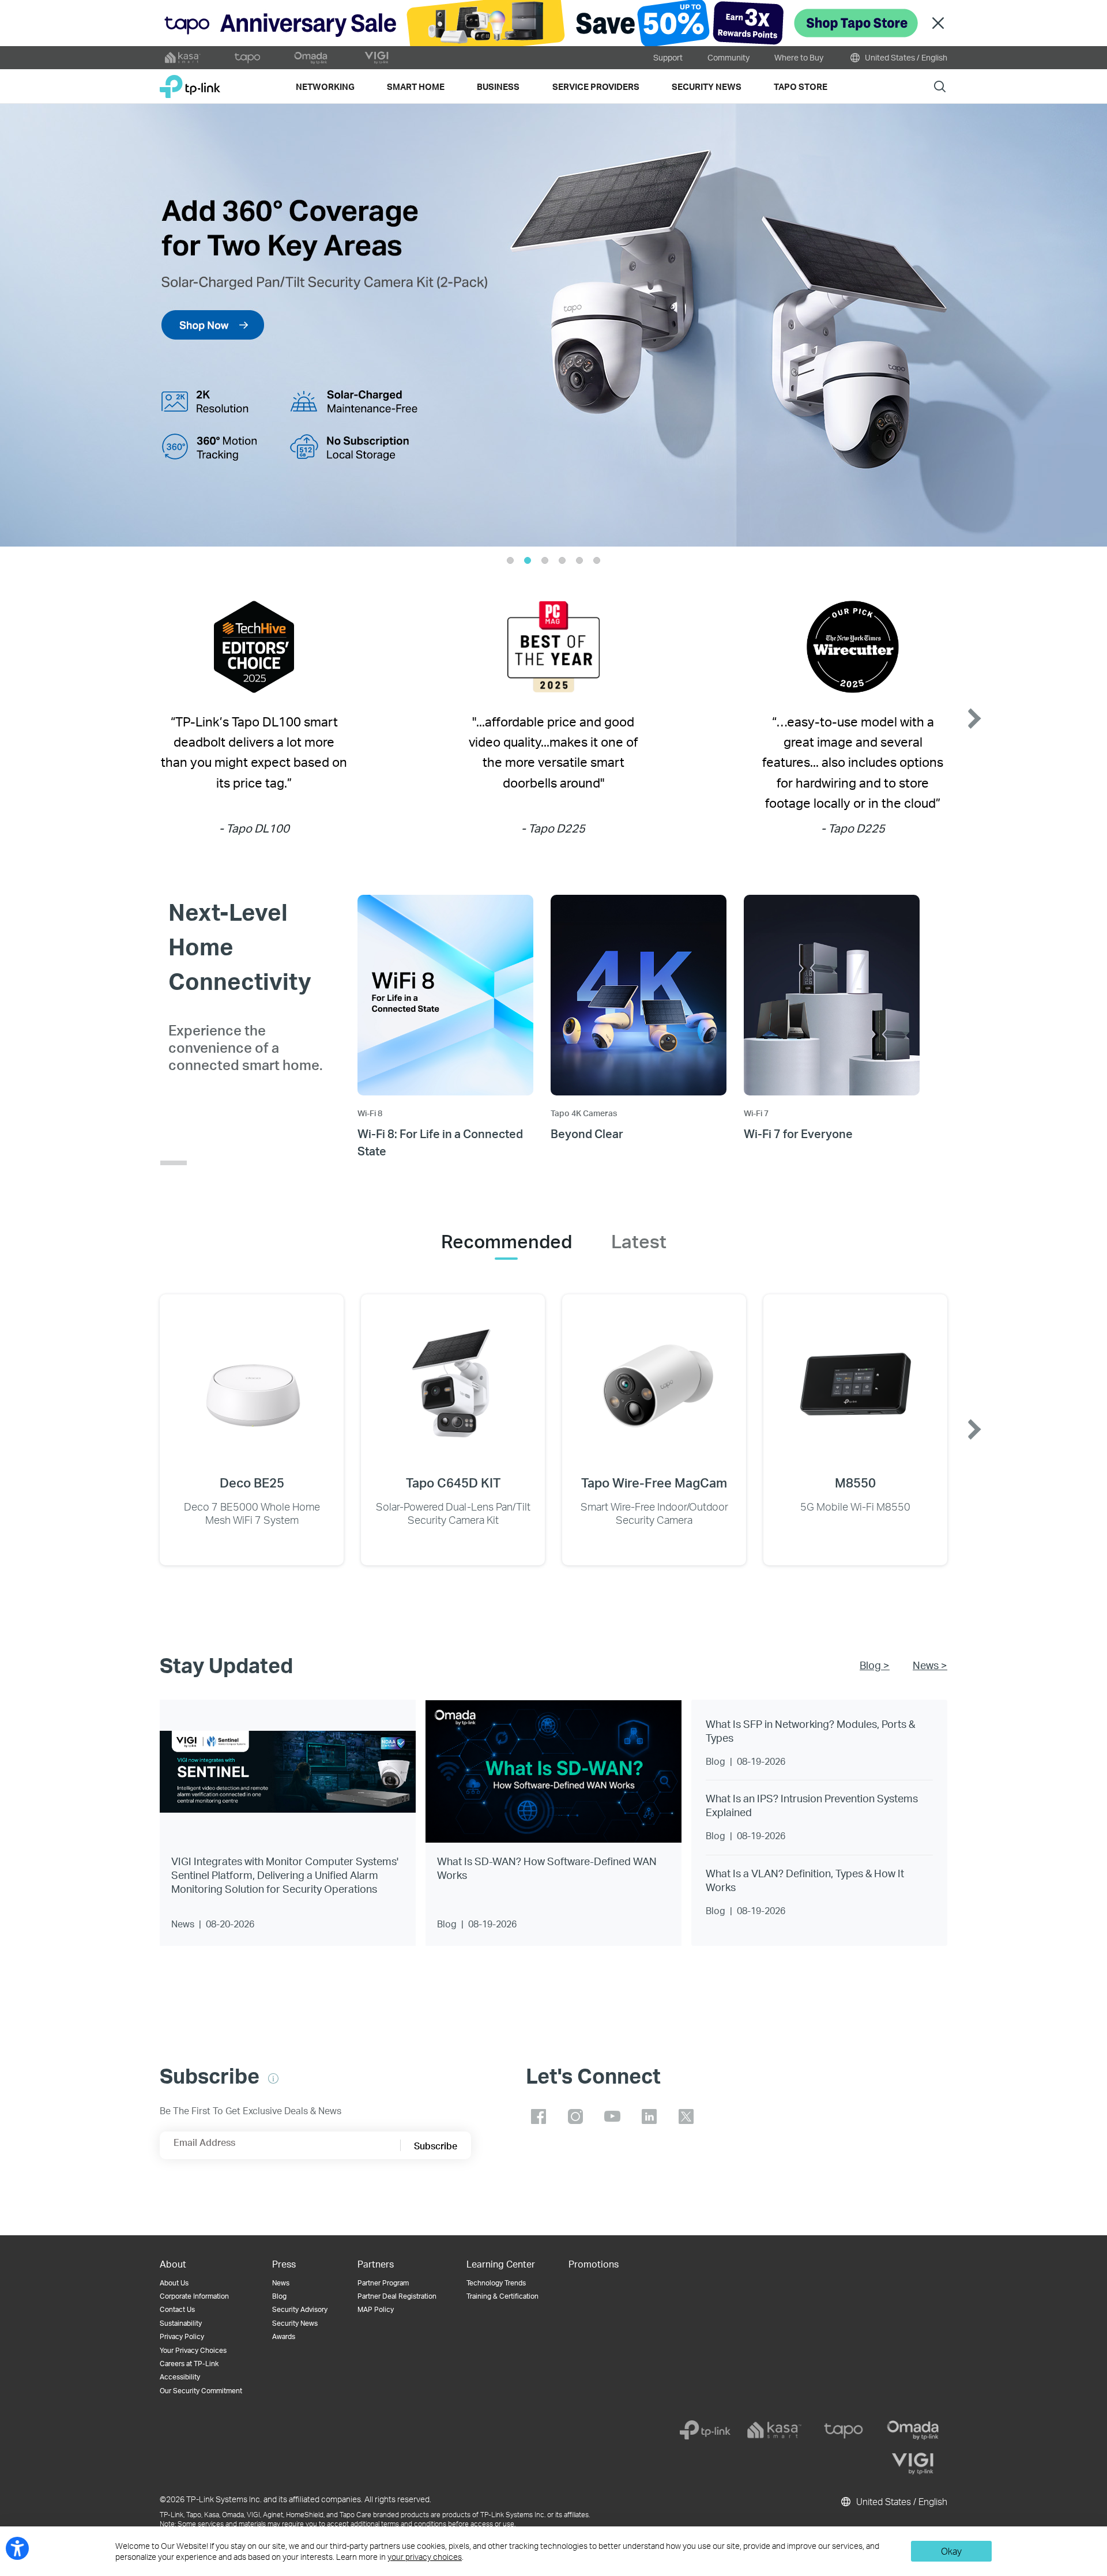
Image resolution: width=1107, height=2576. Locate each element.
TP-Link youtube (612, 2116)
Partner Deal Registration (397, 2296)
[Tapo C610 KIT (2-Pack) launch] (553, 325)
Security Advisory (300, 2309)
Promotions (594, 2264)
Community (728, 57)
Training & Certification (502, 2296)
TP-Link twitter (686, 2116)
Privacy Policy (182, 2336)
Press (284, 2264)
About (173, 2264)
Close (938, 23)
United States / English (905, 57)
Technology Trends (496, 2283)
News (281, 2283)
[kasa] (774, 2430)
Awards (284, 2336)
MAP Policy (376, 2309)
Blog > (875, 1665)
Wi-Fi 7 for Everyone (798, 1133)
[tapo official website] (247, 58)
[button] (43, 325)
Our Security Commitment (201, 2391)
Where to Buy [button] (799, 57)
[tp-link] (705, 2430)
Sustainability (181, 2323)
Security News (295, 2323)
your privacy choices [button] (425, 2557)
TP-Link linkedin (649, 2116)
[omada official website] (312, 58)
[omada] (913, 2430)
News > (930, 1665)
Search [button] (940, 86)
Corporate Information (194, 2296)
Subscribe (436, 2146)
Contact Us (177, 2309)
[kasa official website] (183, 58)
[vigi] (913, 2464)
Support (668, 57)
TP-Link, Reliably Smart (190, 82)
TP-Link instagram (575, 2116)
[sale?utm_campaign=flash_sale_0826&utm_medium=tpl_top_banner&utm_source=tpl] (553, 23)
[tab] (507, 1241)
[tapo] (844, 2430)
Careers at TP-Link (189, 2364)
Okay (951, 2551)
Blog (279, 2296)
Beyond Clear (587, 1133)
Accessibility (180, 2377)
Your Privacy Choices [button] (193, 2350)
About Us (174, 2283)
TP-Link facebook (539, 2116)
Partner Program (383, 2283)
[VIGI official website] (376, 58)
